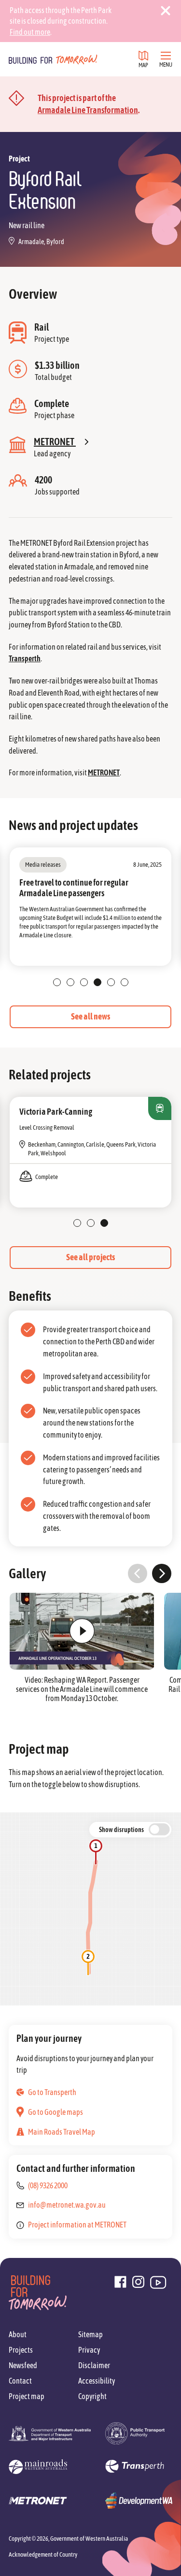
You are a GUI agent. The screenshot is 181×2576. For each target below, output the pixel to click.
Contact (20, 2381)
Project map (27, 2396)
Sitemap (90, 2334)
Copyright (92, 2396)
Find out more (30, 32)
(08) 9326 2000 (48, 2185)
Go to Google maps (56, 2112)
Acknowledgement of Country (43, 2554)
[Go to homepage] (53, 59)
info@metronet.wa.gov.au (67, 2205)
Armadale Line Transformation (88, 110)
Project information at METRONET (77, 2225)
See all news (90, 1016)
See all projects (90, 1257)
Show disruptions (121, 1830)
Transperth (25, 658)
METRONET (104, 772)
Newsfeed (23, 2365)
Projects (21, 2350)
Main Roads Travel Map (62, 2132)
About (18, 2334)
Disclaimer (94, 2365)
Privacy (89, 2350)
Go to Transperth (52, 2092)
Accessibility (97, 2381)
